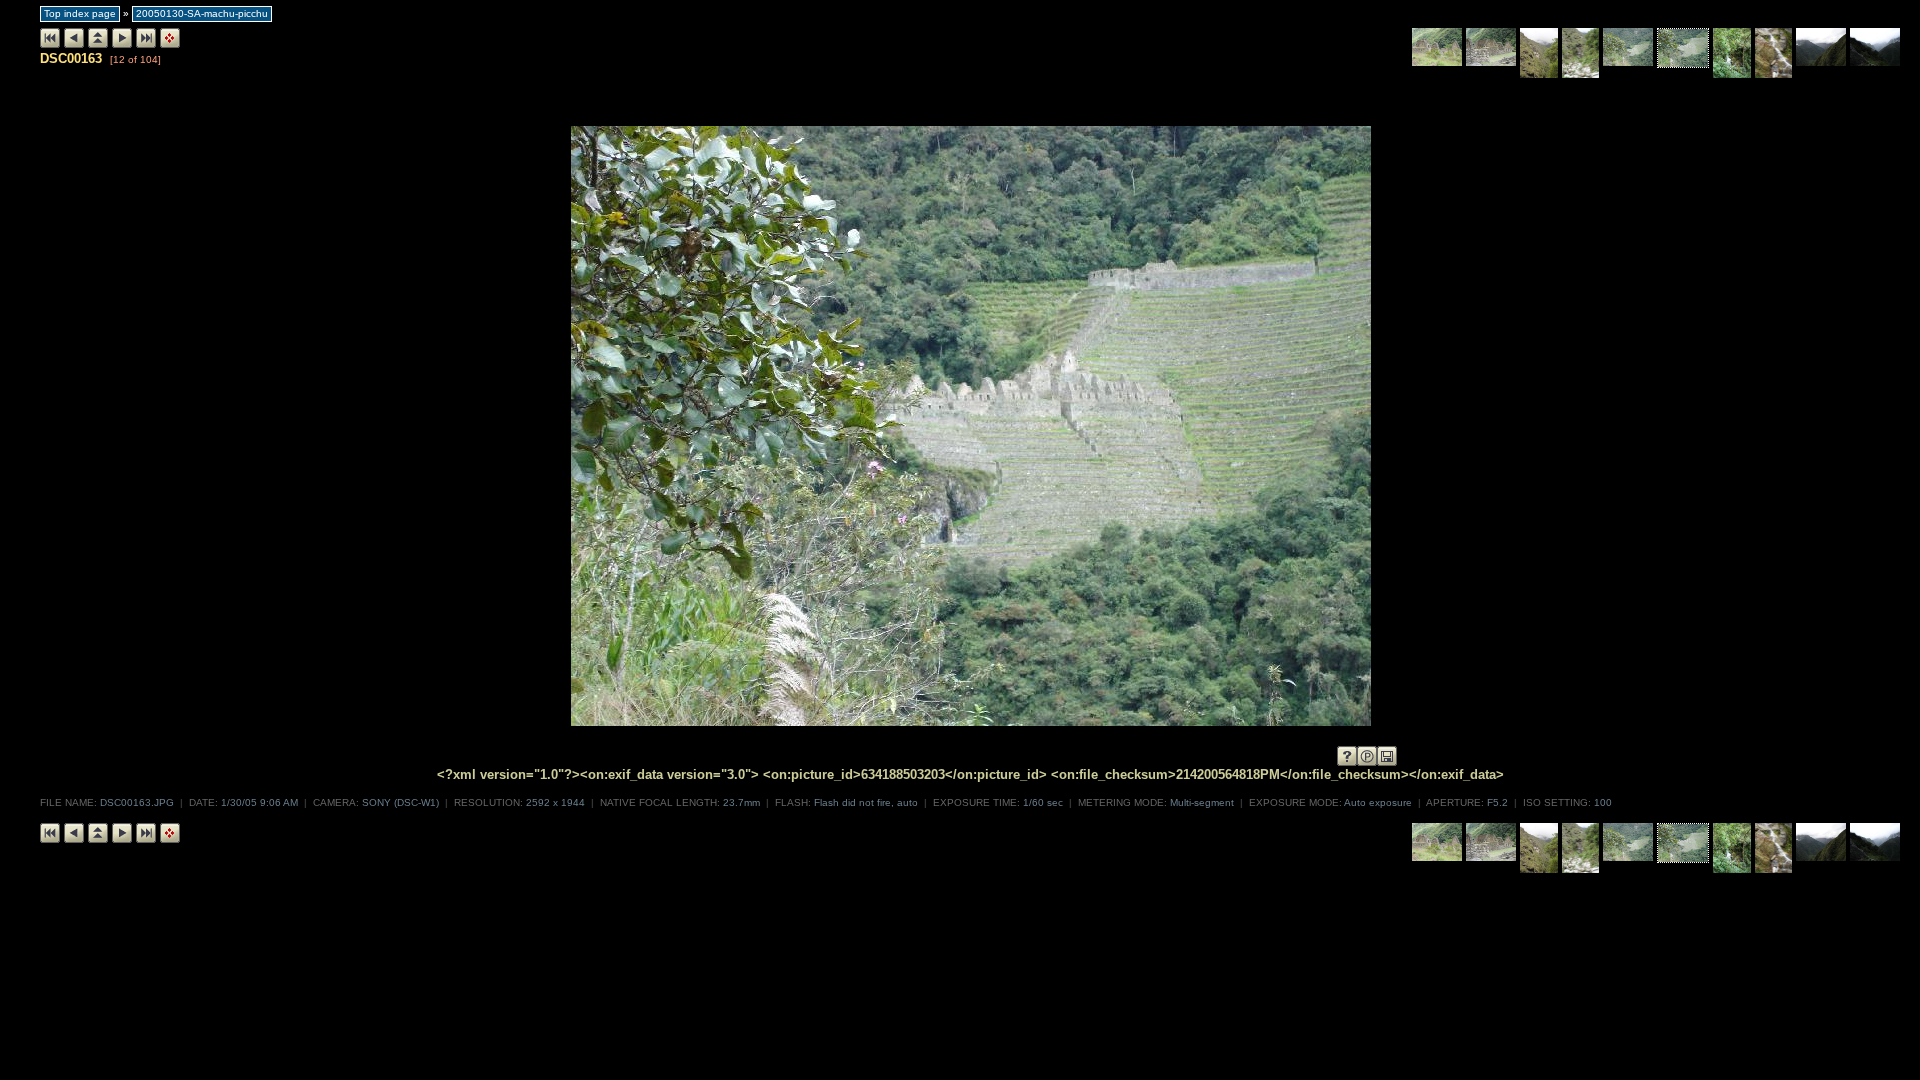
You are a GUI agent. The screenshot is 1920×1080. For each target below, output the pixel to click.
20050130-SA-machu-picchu (202, 13)
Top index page (80, 13)
